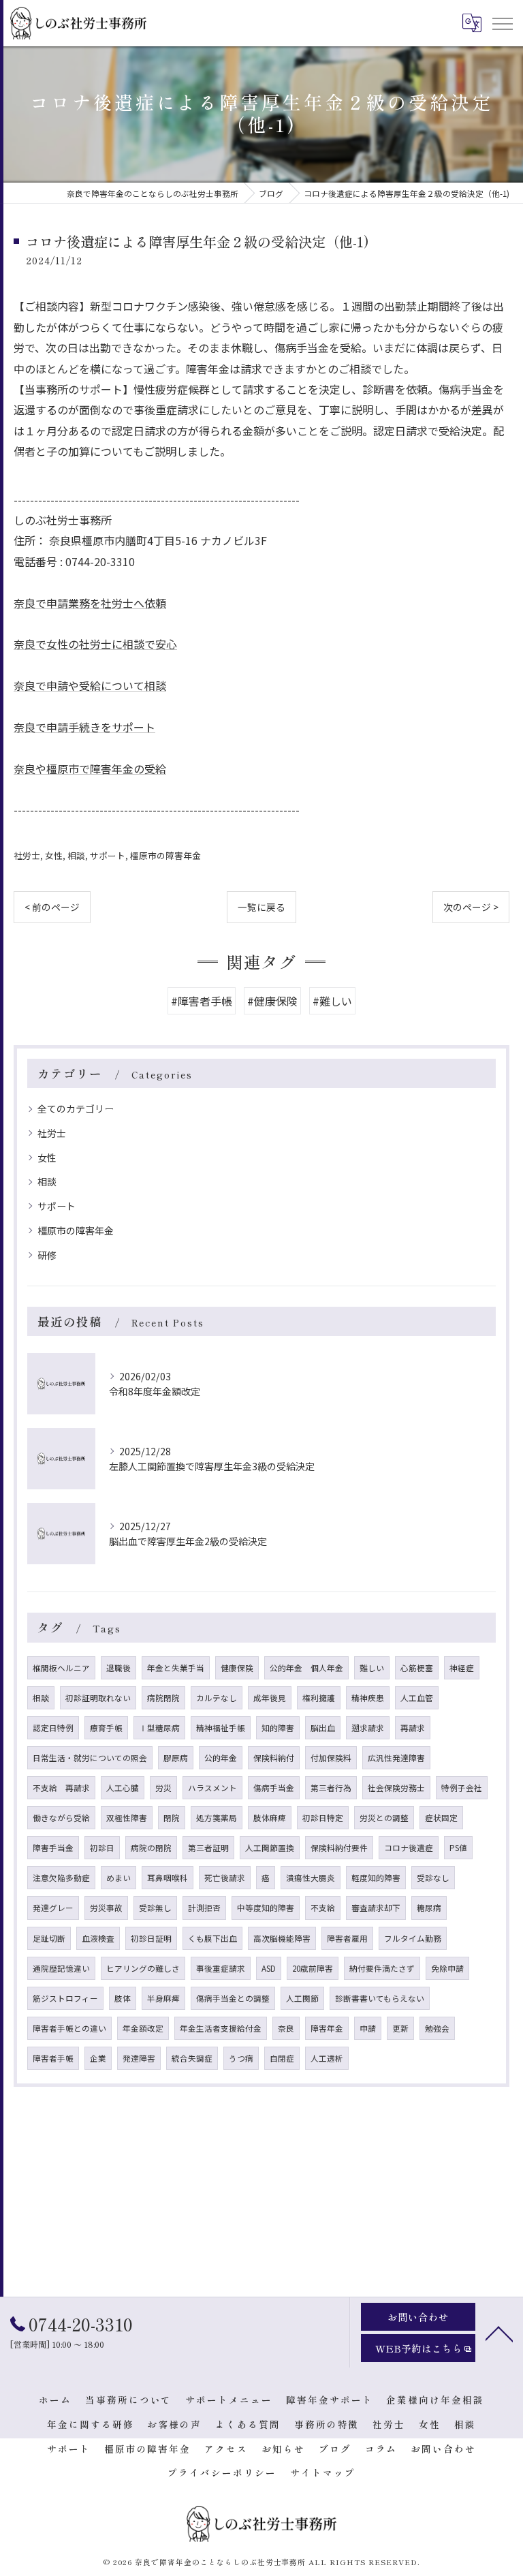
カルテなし (217, 1698)
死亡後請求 (225, 1878)
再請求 (413, 1728)
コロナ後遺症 (409, 1848)
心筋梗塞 (417, 1668)
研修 (47, 1255)
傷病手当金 (274, 1788)
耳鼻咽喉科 (168, 1878)
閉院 (172, 1818)
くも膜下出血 (212, 1938)
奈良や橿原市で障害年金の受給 (90, 769)
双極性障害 (127, 1818)
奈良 (286, 2028)
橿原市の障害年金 (165, 855)
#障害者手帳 (202, 1001)
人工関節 (302, 1998)
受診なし (433, 1878)
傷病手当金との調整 (233, 1998)
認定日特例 (53, 1728)
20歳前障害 (313, 1968)
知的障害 (278, 1728)
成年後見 (270, 1698)
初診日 (102, 1848)
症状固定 (441, 1818)
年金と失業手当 (176, 1668)
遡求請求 (368, 1728)
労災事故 (106, 1908)
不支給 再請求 (61, 1788)
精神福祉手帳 (221, 1728)
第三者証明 (208, 1848)
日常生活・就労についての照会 (90, 1758)
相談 (76, 855)
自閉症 (282, 2058)
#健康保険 (272, 1001)
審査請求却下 (376, 1908)
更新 (400, 2028)
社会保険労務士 (396, 1788)
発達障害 (139, 2058)
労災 (163, 1788)
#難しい (332, 1001)
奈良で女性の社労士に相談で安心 (95, 644)
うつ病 (241, 2058)
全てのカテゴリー (76, 1108)
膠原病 (176, 1758)
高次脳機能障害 (282, 1938)
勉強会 (437, 2028)
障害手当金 (53, 1848)
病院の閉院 (151, 1848)
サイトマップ (323, 2472)
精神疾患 (368, 1698)
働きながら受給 (61, 1818)
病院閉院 (163, 1698)
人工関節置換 (270, 1848)
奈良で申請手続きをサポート (84, 727)
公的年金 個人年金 (306, 1668)
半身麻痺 (163, 1998)
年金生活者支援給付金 (221, 2028)
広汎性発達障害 (396, 1758)
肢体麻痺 (270, 1818)
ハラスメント (212, 1788)
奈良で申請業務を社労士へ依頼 (90, 603)
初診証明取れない (98, 1698)
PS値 (458, 1848)
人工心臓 (123, 1788)
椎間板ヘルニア (61, 1668)
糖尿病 (429, 1908)
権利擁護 (319, 1698)
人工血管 (417, 1698)
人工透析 (327, 2058)
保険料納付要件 (339, 1848)
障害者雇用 (347, 1938)
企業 (98, 2058)
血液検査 (98, 1938)
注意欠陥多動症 (61, 1878)
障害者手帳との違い (69, 2028)
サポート (108, 855)
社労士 (27, 855)
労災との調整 (384, 1818)
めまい (118, 1878)
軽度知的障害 (376, 1878)
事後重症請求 (221, 1968)
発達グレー (53, 1908)
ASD (269, 1968)
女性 (54, 855)
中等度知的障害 (266, 1908)
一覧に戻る (261, 907)
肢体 (123, 1998)
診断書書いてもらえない (380, 1998)
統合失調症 (192, 2058)
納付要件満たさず (382, 1968)
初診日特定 (323, 1818)
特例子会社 (462, 1788)
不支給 (323, 1908)
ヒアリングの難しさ (143, 1968)
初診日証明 (151, 1938)
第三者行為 (331, 1788)
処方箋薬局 (217, 1818)
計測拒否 (204, 1908)
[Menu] (502, 22)
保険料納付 (274, 1758)
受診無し (155, 1908)
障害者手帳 (53, 2058)
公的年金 (221, 1758)
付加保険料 (331, 1758)
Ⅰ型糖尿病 (159, 1728)
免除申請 (447, 1968)
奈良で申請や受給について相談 (90, 685)
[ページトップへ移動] (499, 2333)
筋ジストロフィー (65, 1998)
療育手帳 (106, 1728)
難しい (372, 1668)
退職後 (118, 1668)
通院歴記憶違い (61, 1968)
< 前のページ (52, 907)
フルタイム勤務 (413, 1938)
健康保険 (237, 1668)
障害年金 (327, 2028)
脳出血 (323, 1728)
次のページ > (471, 907)
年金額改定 (143, 2028)
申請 (368, 2028)
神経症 (462, 1668)
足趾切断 (49, 1938)
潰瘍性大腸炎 (311, 1878)
